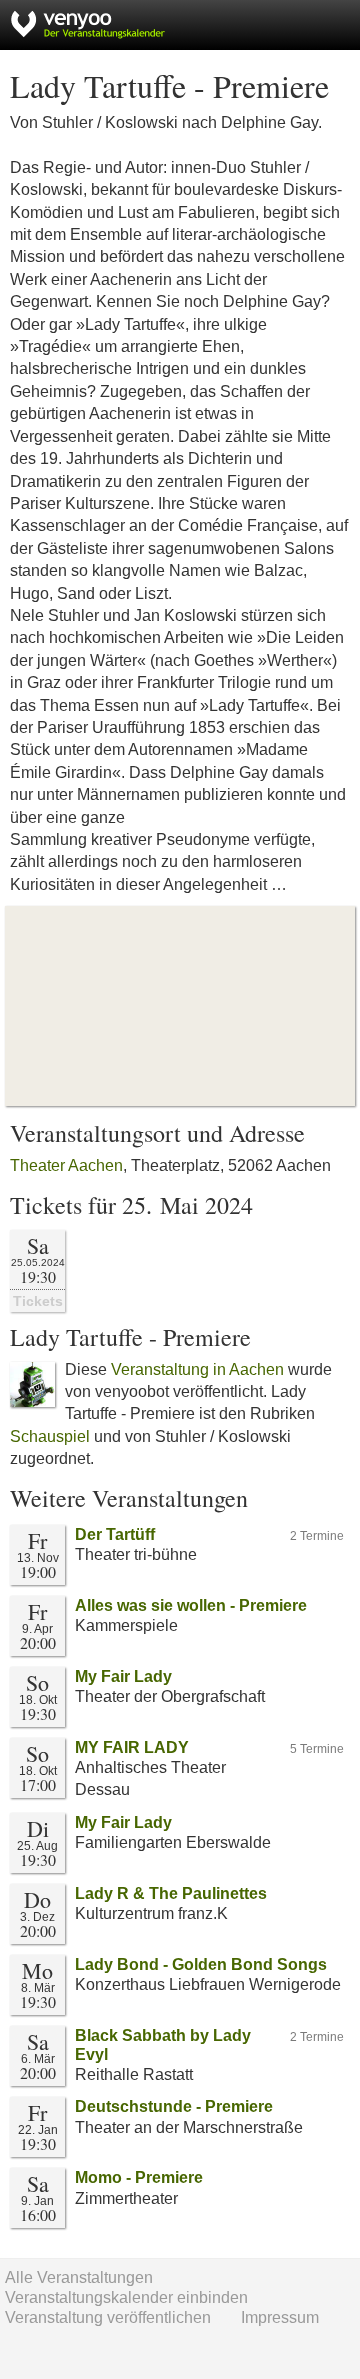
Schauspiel (50, 1436)
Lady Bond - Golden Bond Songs (201, 1964)
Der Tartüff (115, 1534)
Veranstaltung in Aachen (197, 1369)
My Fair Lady (123, 1676)
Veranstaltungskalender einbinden (126, 2297)
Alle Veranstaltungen (79, 2277)
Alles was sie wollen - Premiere (191, 1605)
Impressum (280, 2317)
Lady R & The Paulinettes (171, 1893)
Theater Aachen (66, 1165)
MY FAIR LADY (132, 1747)
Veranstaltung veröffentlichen (108, 2317)
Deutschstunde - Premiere (174, 2106)
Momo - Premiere (139, 2177)
